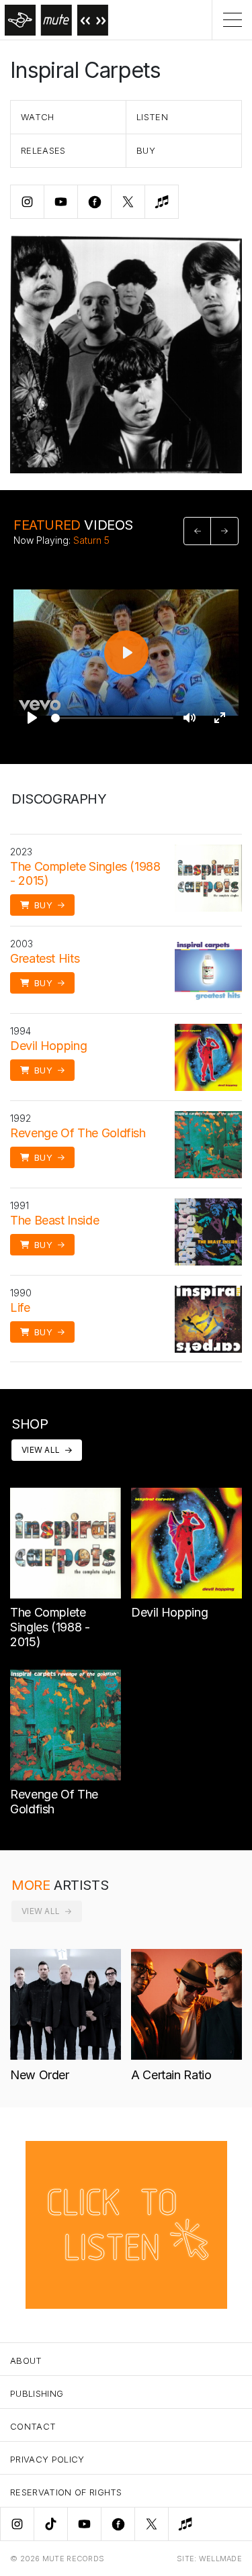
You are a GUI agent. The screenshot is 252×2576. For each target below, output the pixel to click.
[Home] (54, 20)
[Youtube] (84, 2524)
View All (41, 1450)
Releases (43, 150)
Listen (152, 117)
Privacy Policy (47, 2459)
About (26, 2360)
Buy (146, 150)
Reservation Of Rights (66, 2492)
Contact (33, 2426)
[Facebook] (118, 2524)
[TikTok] (50, 2524)
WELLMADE (220, 2559)
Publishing (37, 2393)
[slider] (112, 718)
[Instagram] (17, 2524)
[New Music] (185, 2524)
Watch (38, 117)
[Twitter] (151, 2524)
